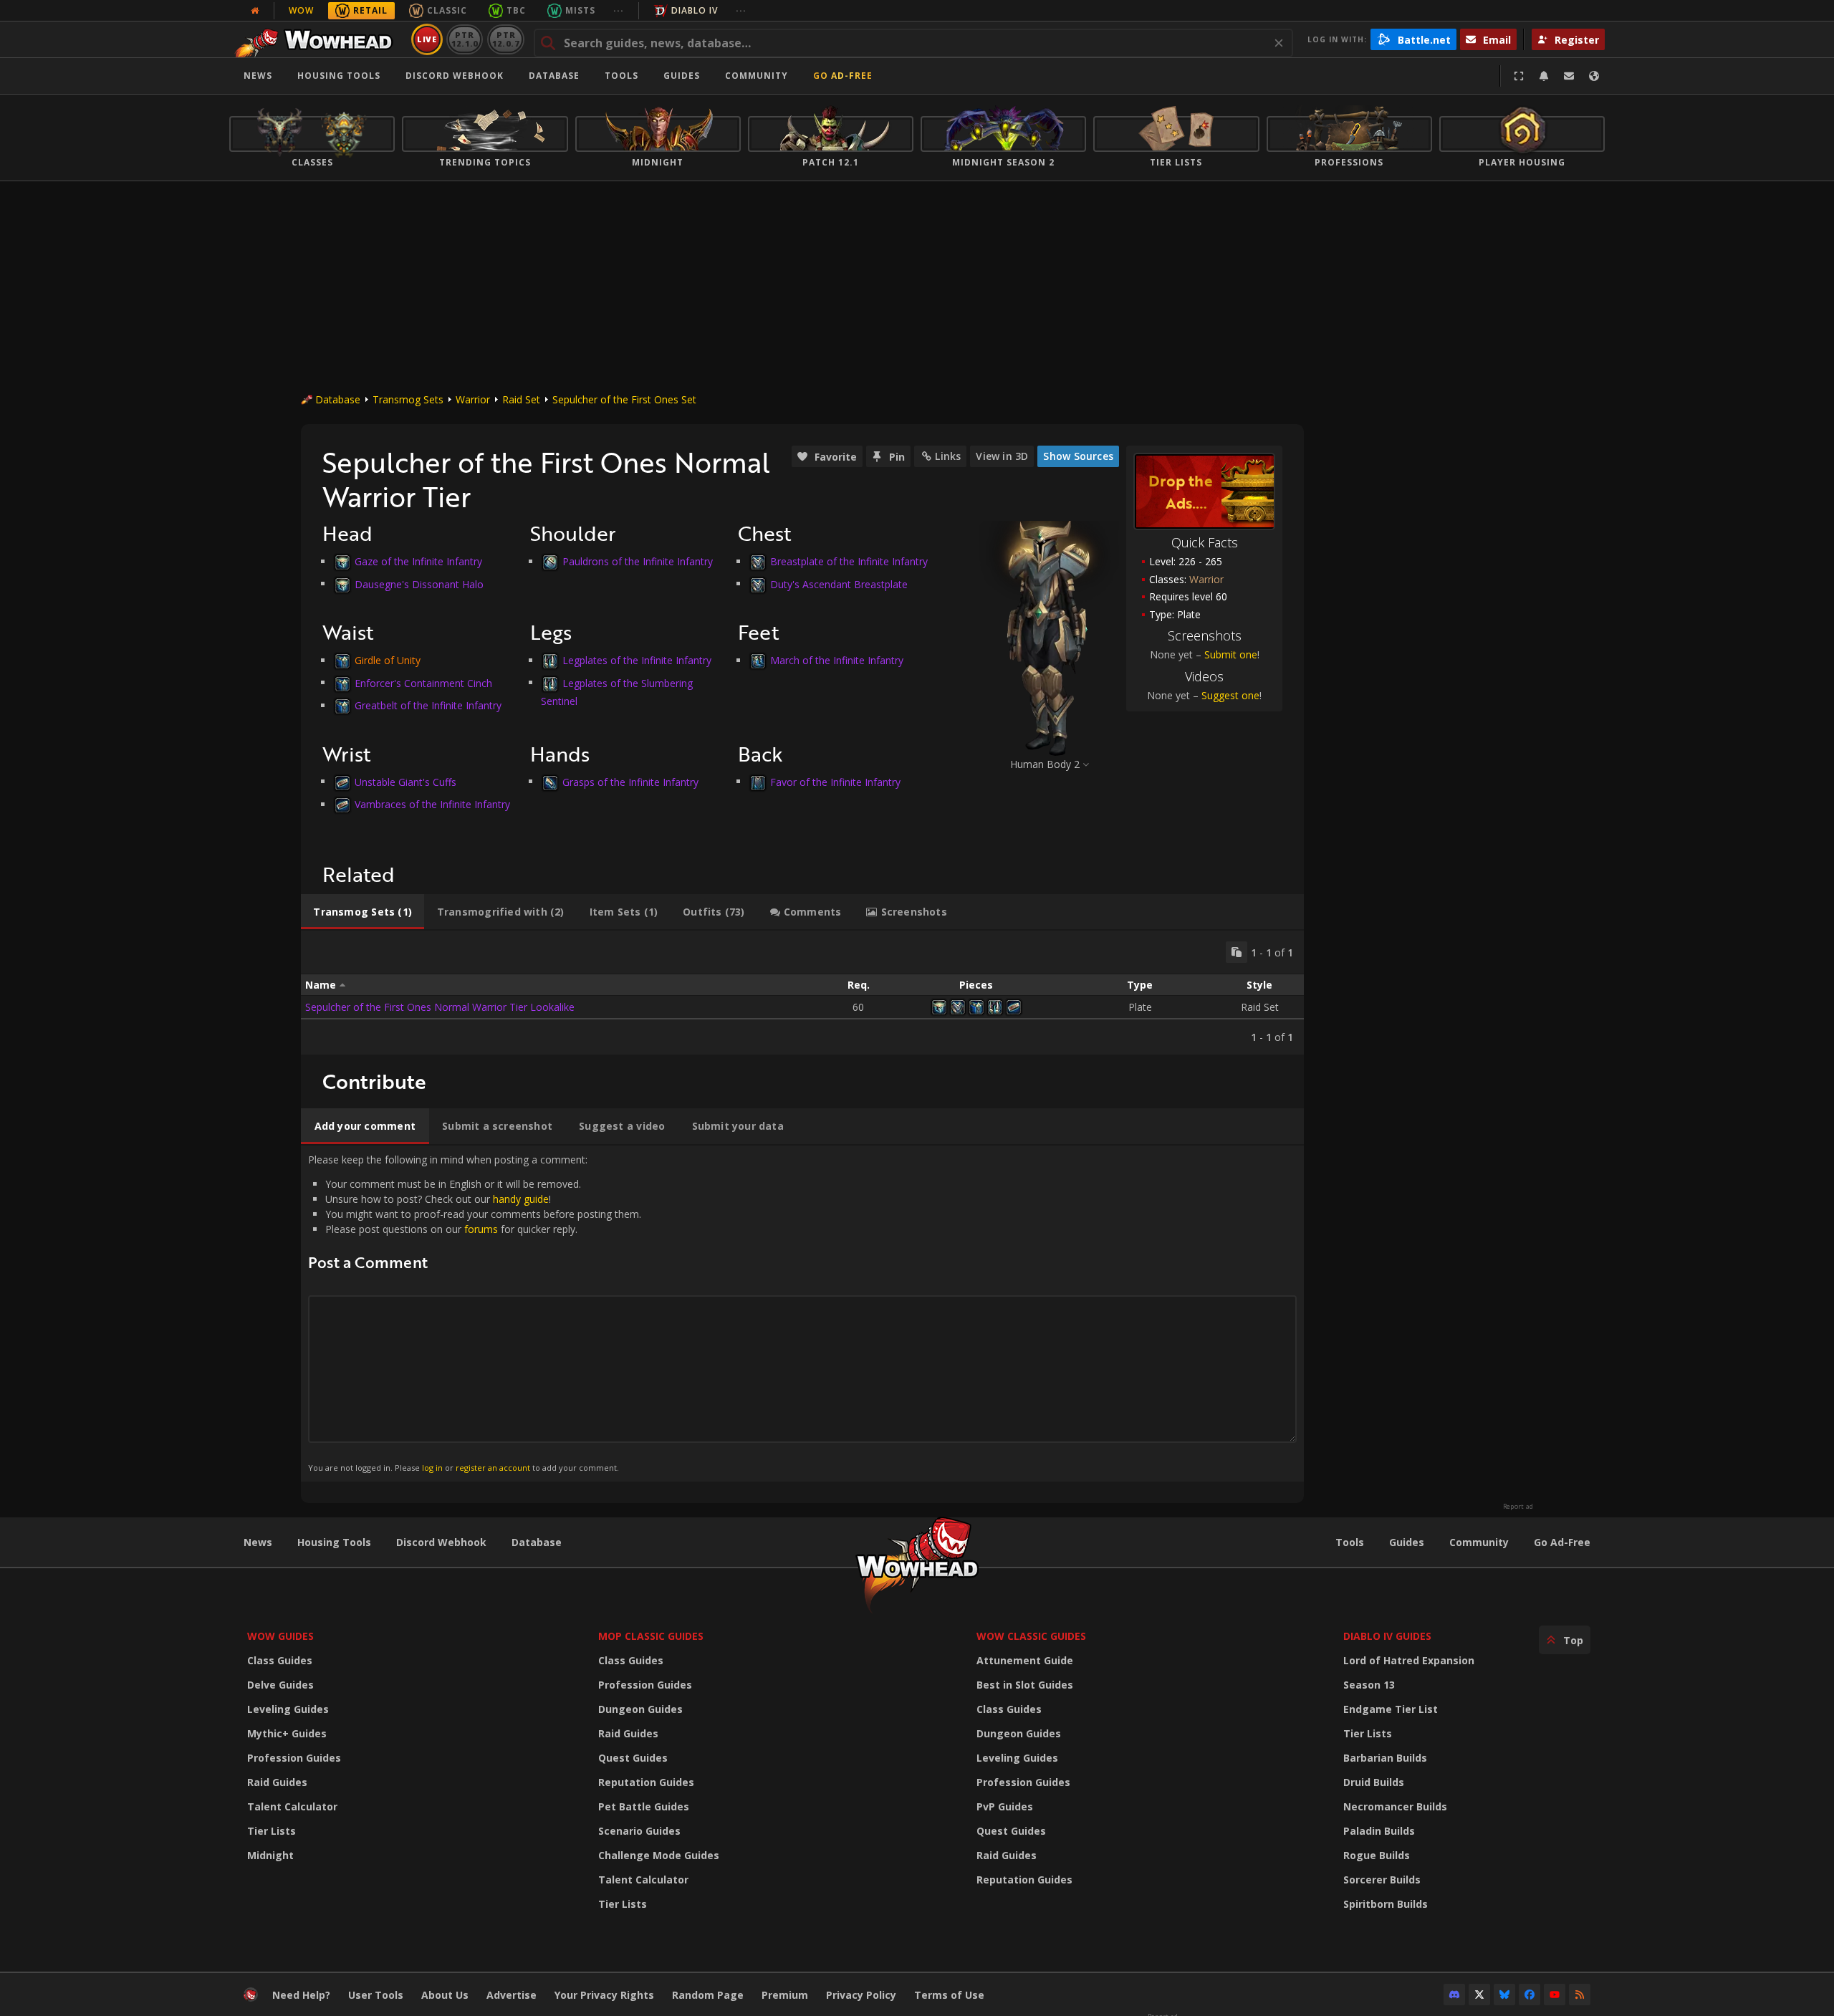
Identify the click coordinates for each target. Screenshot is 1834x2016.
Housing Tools (334, 1542)
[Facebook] (1530, 1995)
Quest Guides (633, 1758)
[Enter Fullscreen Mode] (1519, 76)
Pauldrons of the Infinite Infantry (638, 561)
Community (757, 76)
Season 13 (1369, 1685)
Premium (785, 1995)
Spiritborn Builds (1386, 1904)
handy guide (521, 1199)
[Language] (1594, 76)
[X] (1479, 1995)
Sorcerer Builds (1382, 1880)
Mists (580, 10)
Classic (447, 10)
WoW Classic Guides (1031, 1636)
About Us (445, 1995)
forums (481, 1229)
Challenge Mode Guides (659, 1855)
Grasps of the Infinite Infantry (630, 781)
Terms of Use (949, 1995)
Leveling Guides (288, 1709)
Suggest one (1230, 695)
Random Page (708, 1995)
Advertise (512, 1995)
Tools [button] (621, 76)
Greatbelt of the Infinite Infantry (428, 705)
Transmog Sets (408, 399)
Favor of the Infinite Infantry (835, 781)
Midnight (270, 1855)
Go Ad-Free (843, 76)
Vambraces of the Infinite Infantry (432, 804)
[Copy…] (1237, 952)
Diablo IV (695, 10)
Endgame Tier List (1391, 1709)
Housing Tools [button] (339, 76)
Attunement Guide (1025, 1660)
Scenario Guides (639, 1831)
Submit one (1231, 654)
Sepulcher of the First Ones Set (624, 399)
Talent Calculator (292, 1806)
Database (554, 76)
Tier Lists (272, 1831)
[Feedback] (1569, 76)
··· (619, 10)
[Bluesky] (1504, 1995)
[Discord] (1454, 1995)
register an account (493, 1468)
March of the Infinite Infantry (837, 660)
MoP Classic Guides (651, 1636)
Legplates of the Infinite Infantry (637, 660)
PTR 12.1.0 (465, 39)
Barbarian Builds (1385, 1758)
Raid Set (521, 399)
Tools (1350, 1542)
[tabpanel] (802, 993)
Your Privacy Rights (604, 1995)
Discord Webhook (455, 76)
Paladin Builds (1379, 1831)
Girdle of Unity (388, 660)
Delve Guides (280, 1685)
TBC (516, 10)
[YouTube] (1555, 1995)
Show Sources (1078, 456)
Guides (682, 76)
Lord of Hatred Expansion (1409, 1660)
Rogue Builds (1377, 1855)
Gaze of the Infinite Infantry (418, 561)
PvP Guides (1005, 1806)
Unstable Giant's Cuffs (405, 781)
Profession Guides (294, 1758)
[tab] (363, 912)
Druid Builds (1374, 1782)
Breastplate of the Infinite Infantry (849, 561)
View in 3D (1002, 456)
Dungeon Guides (640, 1709)
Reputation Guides (646, 1782)
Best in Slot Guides (1025, 1685)
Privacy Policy (861, 1995)
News (258, 76)
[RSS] (1580, 1995)
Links (948, 456)
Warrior (473, 399)
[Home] (318, 39)
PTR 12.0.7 (505, 39)
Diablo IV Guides (1387, 1636)
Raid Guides (277, 1782)
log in (432, 1468)
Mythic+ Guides (287, 1733)
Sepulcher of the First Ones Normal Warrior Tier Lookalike (440, 1007)
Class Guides (280, 1660)
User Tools (376, 1995)
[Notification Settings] (1544, 76)
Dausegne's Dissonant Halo (419, 584)
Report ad (1518, 1507)
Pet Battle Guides (644, 1806)
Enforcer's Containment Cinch (423, 682)
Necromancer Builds (1395, 1806)
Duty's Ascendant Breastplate (839, 584)
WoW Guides (280, 1636)
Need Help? (301, 1995)
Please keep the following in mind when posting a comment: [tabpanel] (475, 1313)
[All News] (255, 11)
